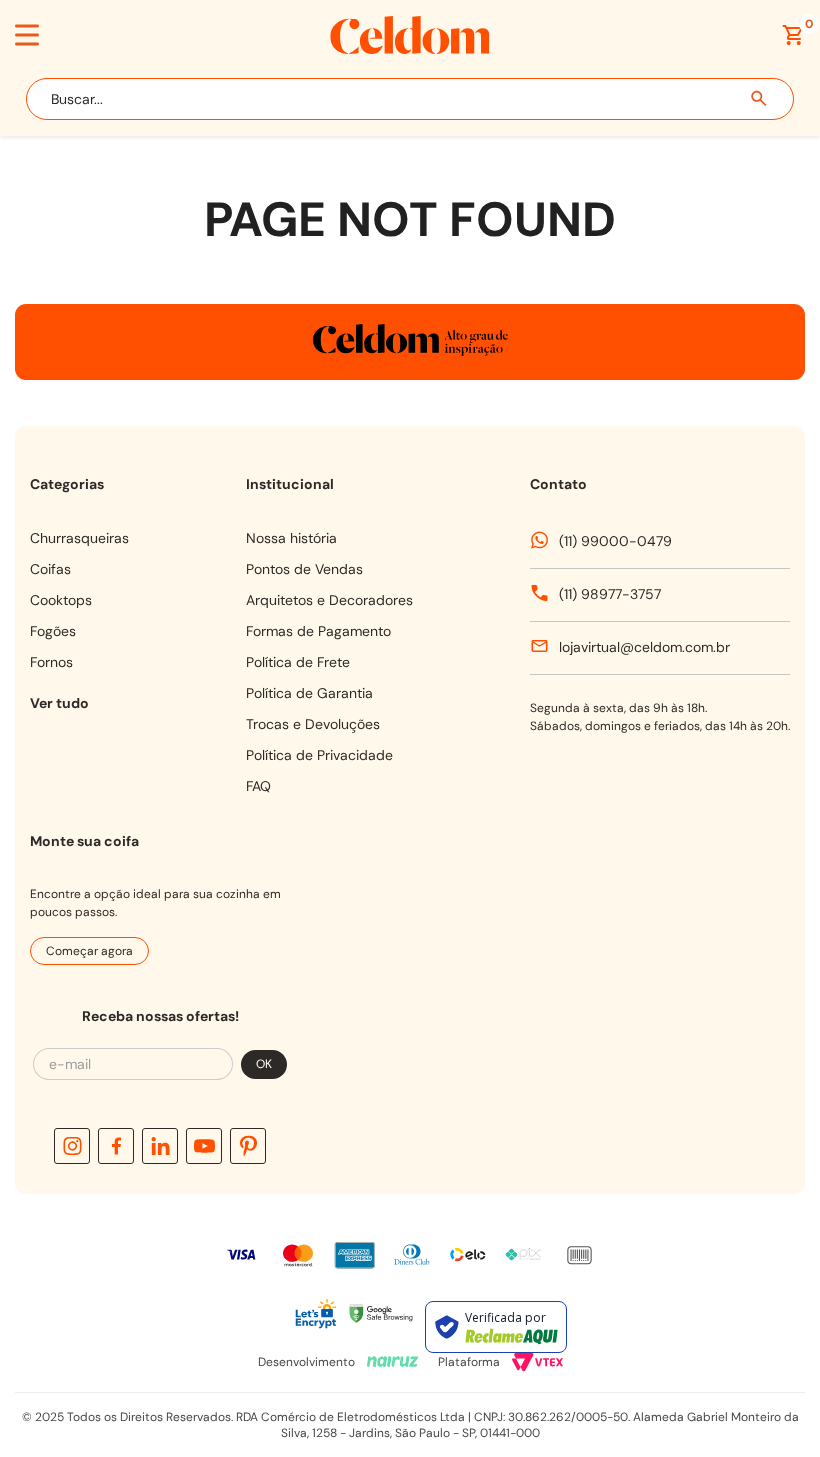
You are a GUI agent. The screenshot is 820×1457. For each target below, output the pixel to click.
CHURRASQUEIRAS (79, 538)
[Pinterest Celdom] (248, 1146)
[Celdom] (410, 48)
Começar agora (89, 951)
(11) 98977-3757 (610, 594)
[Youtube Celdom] (204, 1146)
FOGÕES (53, 631)
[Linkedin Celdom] (160, 1146)
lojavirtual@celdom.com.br (644, 647)
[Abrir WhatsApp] (758, 1349)
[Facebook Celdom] (116, 1146)
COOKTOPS (61, 600)
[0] (793, 35)
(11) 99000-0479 (615, 541)
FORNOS (51, 662)
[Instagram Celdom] (72, 1146)
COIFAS (50, 569)
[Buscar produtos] (760, 99)
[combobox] (410, 99)
